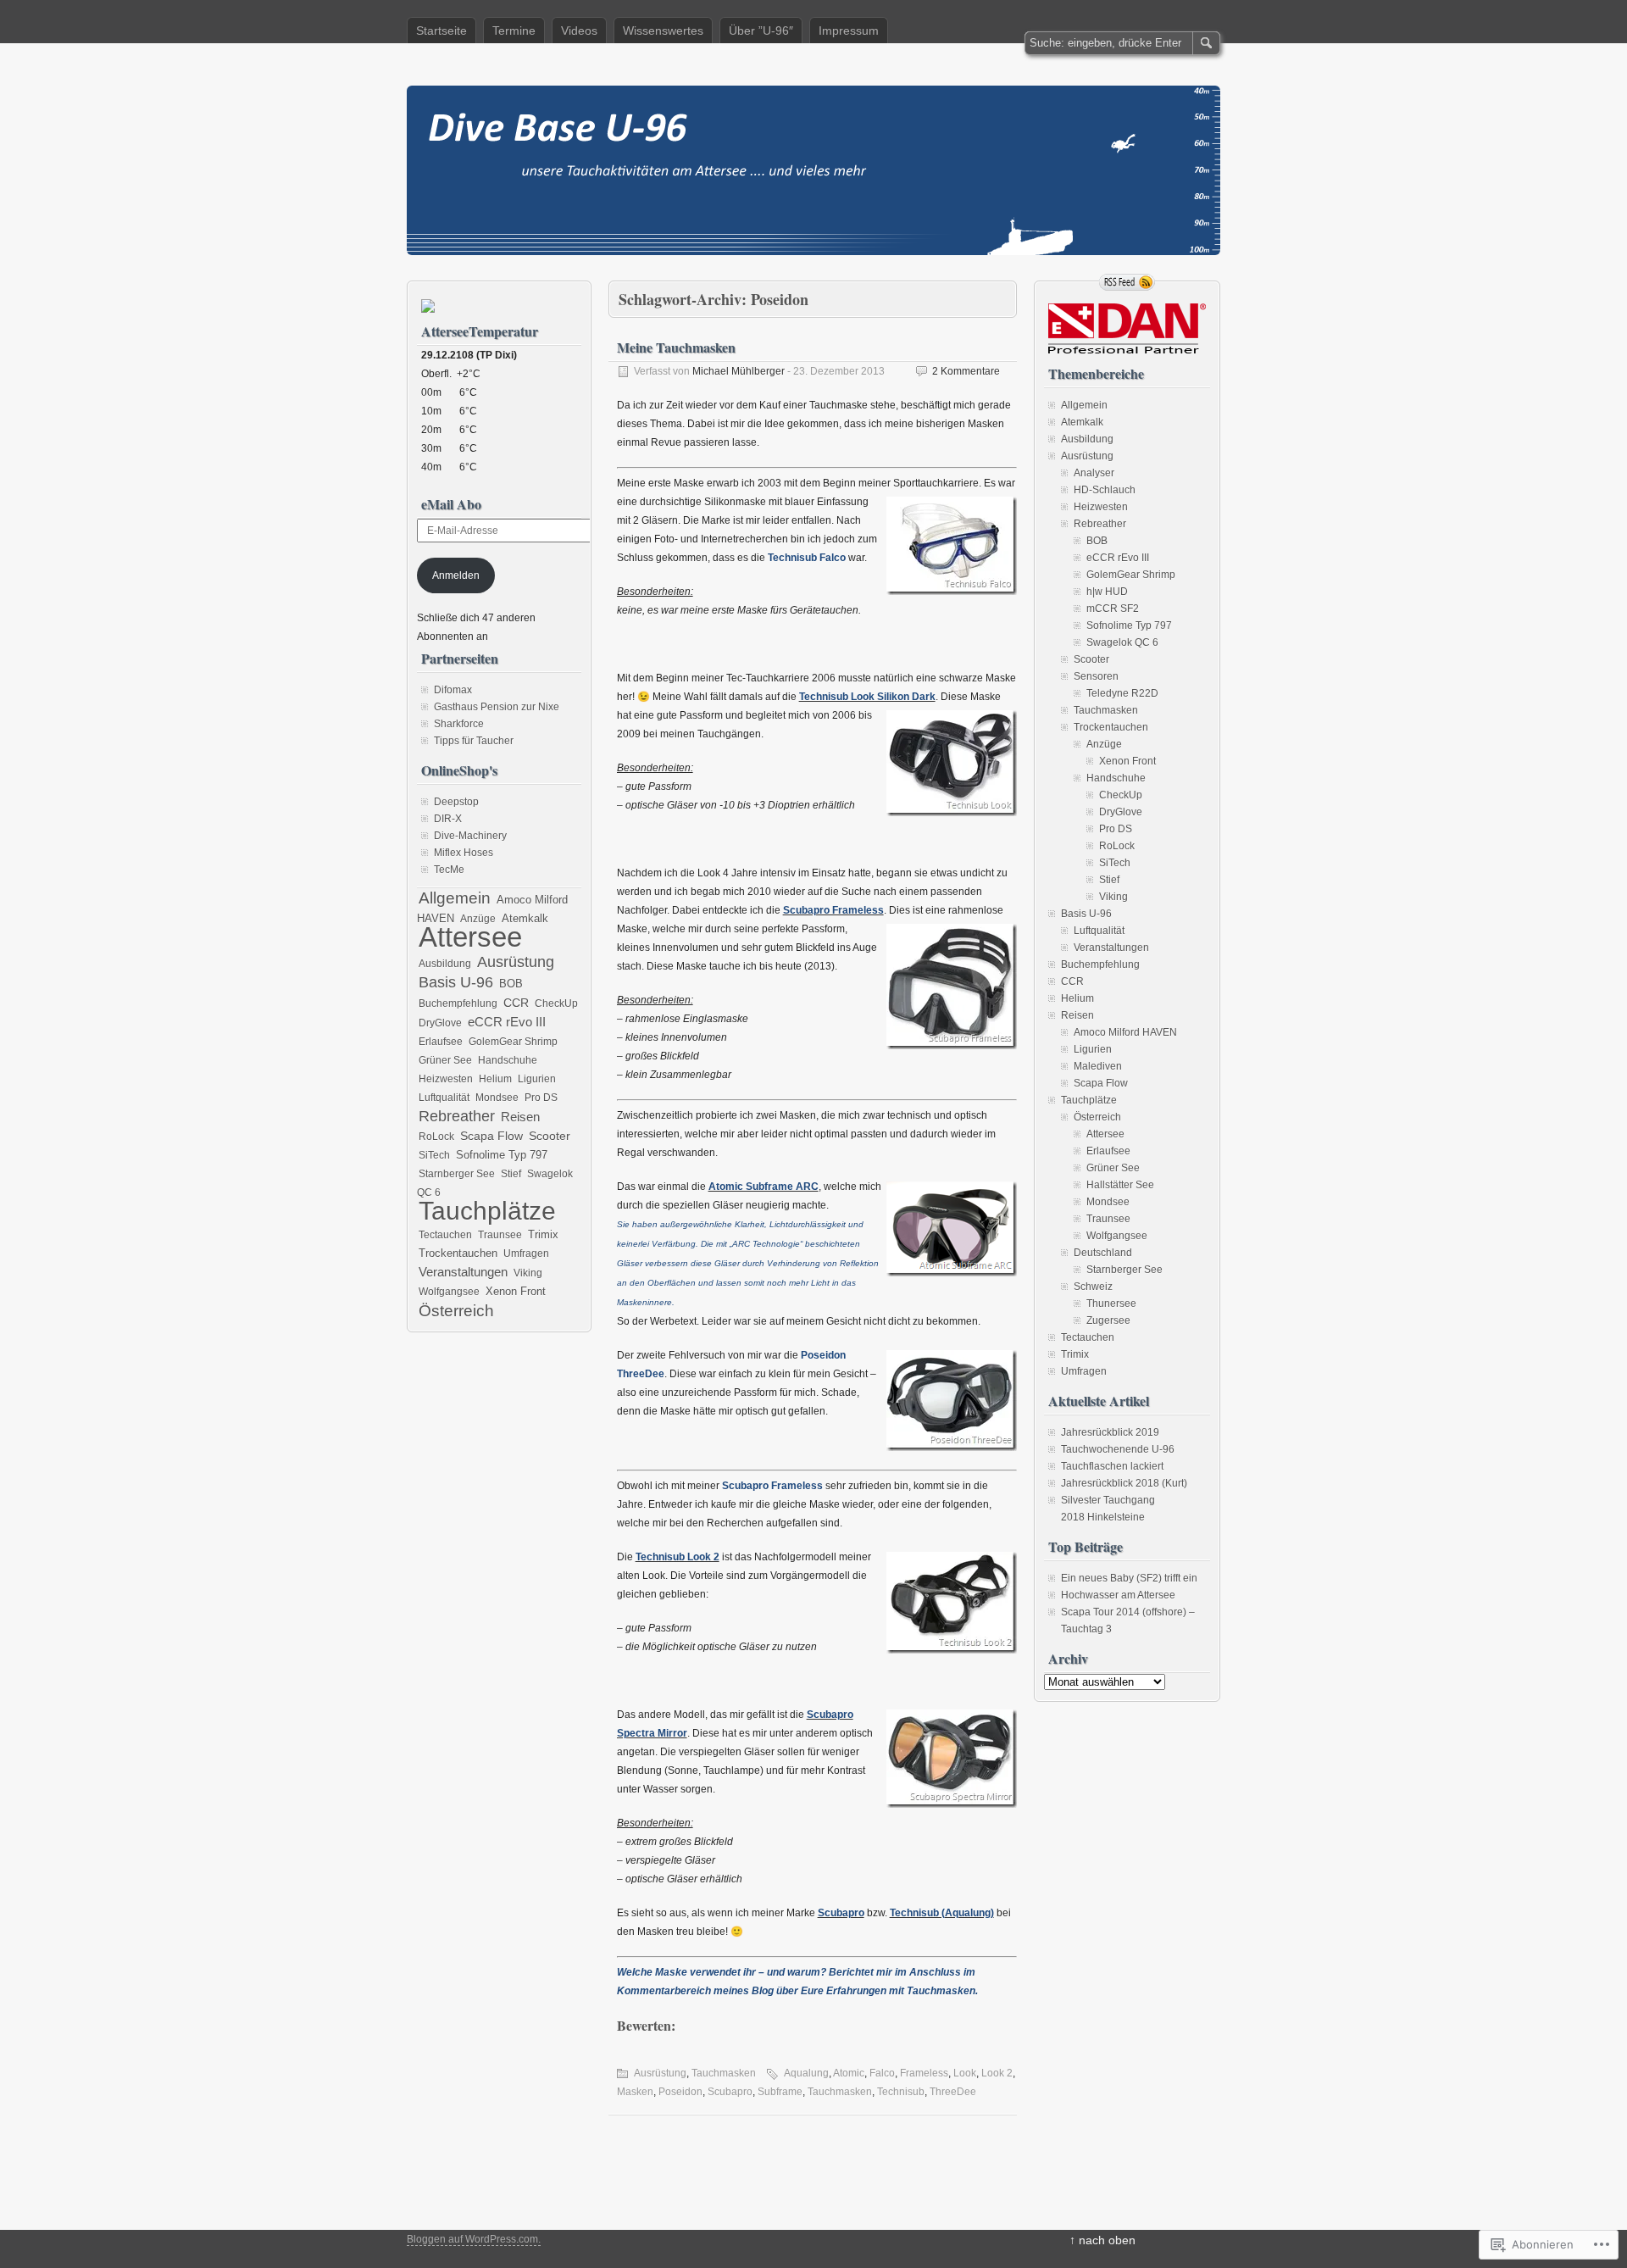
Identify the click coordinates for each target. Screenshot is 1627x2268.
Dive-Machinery (470, 836)
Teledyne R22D (1122, 693)
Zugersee (1108, 1320)
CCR (516, 1003)
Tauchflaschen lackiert (1112, 1466)
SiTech (434, 1155)
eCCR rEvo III (507, 1022)
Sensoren (1096, 676)
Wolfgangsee (449, 1292)
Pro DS (541, 1098)
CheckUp (556, 1003)
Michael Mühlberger (739, 371)
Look (965, 2073)
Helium (495, 1079)
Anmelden (456, 575)
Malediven (1098, 1066)
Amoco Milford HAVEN (1125, 1032)
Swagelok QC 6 (1122, 642)
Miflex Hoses (464, 853)
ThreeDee (953, 2092)
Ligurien (537, 1079)
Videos (579, 31)
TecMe (449, 870)
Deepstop (456, 802)
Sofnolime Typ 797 (502, 1155)
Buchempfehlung (458, 1003)
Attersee (470, 937)
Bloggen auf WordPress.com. (474, 2239)
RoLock (436, 1137)
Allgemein (455, 898)
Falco (882, 2073)
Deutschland (1103, 1253)
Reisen (520, 1117)
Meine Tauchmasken (676, 347)
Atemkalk (525, 919)
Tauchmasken (724, 2073)
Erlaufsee (441, 1042)
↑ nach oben (1102, 2240)
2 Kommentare (966, 371)
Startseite (441, 31)
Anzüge (478, 919)
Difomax (453, 690)
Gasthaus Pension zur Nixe (497, 707)
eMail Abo (451, 504)
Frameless (924, 2073)
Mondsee (497, 1098)
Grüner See (445, 1060)
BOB (511, 984)
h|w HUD (1107, 592)
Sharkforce (459, 724)
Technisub (901, 2092)
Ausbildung (445, 964)
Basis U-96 (456, 982)
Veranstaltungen (463, 1272)
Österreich (456, 1310)
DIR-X (448, 819)
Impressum (849, 31)
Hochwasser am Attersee (1118, 1595)
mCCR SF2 (1113, 609)
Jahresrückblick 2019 (1110, 1432)
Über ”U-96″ (761, 31)
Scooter (550, 1136)
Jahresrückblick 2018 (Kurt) (1124, 1483)
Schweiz (1093, 1287)
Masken (635, 2092)
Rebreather (457, 1116)
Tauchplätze (487, 1211)
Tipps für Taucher (474, 741)
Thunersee (1111, 1304)
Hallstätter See (1120, 1185)
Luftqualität (444, 1098)
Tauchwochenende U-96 (1118, 1449)
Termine (514, 31)
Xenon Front (516, 1292)
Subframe (780, 2092)
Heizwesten (446, 1079)
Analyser (1094, 473)
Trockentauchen (458, 1253)
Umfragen (526, 1254)
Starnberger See (457, 1174)
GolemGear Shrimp (513, 1042)
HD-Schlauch (1105, 490)
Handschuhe (508, 1060)
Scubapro (730, 2092)
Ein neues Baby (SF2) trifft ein (1129, 1578)
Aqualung (806, 2073)
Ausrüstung (660, 2073)
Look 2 (997, 2073)
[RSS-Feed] (1127, 282)
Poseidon (680, 2092)
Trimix (543, 1235)
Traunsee (500, 1235)
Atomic (849, 2073)
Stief (511, 1174)
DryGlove (440, 1023)
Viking (528, 1273)
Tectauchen (445, 1235)
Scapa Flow (491, 1136)
